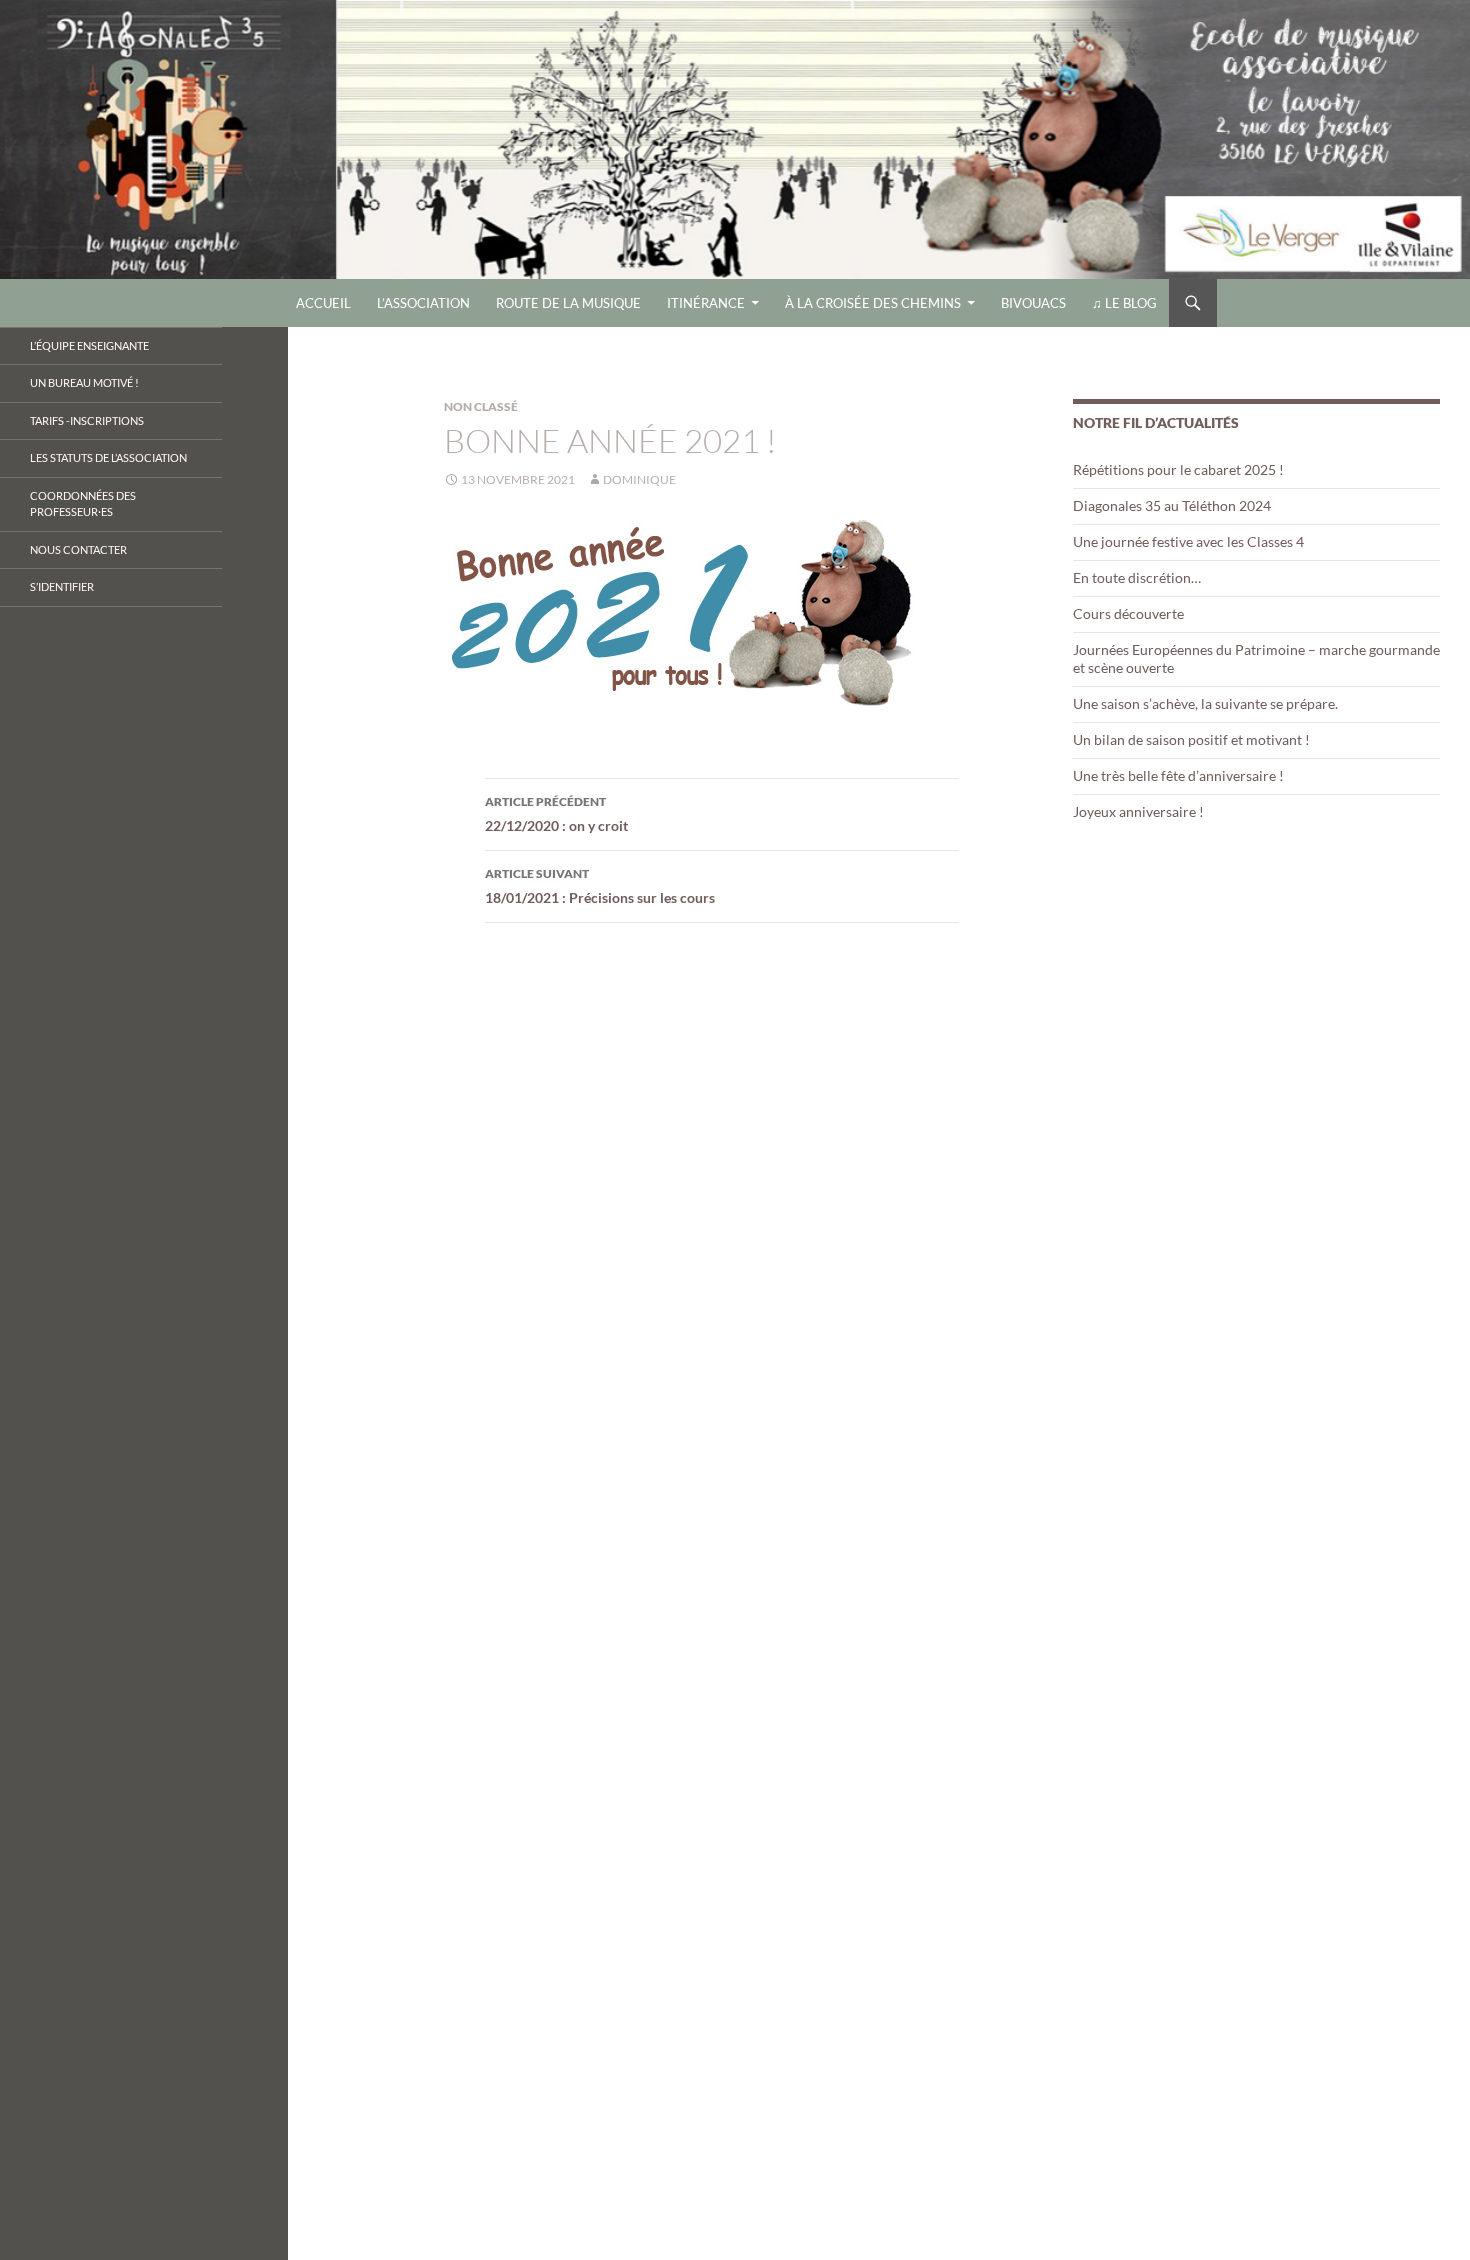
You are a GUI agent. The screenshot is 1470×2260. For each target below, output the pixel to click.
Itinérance (706, 303)
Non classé (481, 406)
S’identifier (62, 586)
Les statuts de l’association (108, 457)
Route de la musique (568, 303)
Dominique (639, 479)
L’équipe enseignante (89, 345)
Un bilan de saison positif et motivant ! (1191, 739)
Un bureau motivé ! (84, 382)
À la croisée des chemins (873, 303)
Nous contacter (78, 549)
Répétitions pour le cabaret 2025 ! (1178, 469)
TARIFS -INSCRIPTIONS (87, 420)
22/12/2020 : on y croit (556, 814)
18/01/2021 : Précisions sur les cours (600, 886)
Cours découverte (1128, 613)
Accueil (323, 303)
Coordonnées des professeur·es (83, 504)
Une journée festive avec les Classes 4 (1188, 541)
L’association (423, 303)
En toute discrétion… (1137, 577)
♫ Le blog (1124, 303)
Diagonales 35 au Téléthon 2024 (1172, 505)
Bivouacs (1033, 303)
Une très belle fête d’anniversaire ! (1178, 775)
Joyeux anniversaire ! (1138, 811)
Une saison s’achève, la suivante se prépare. (1205, 703)
